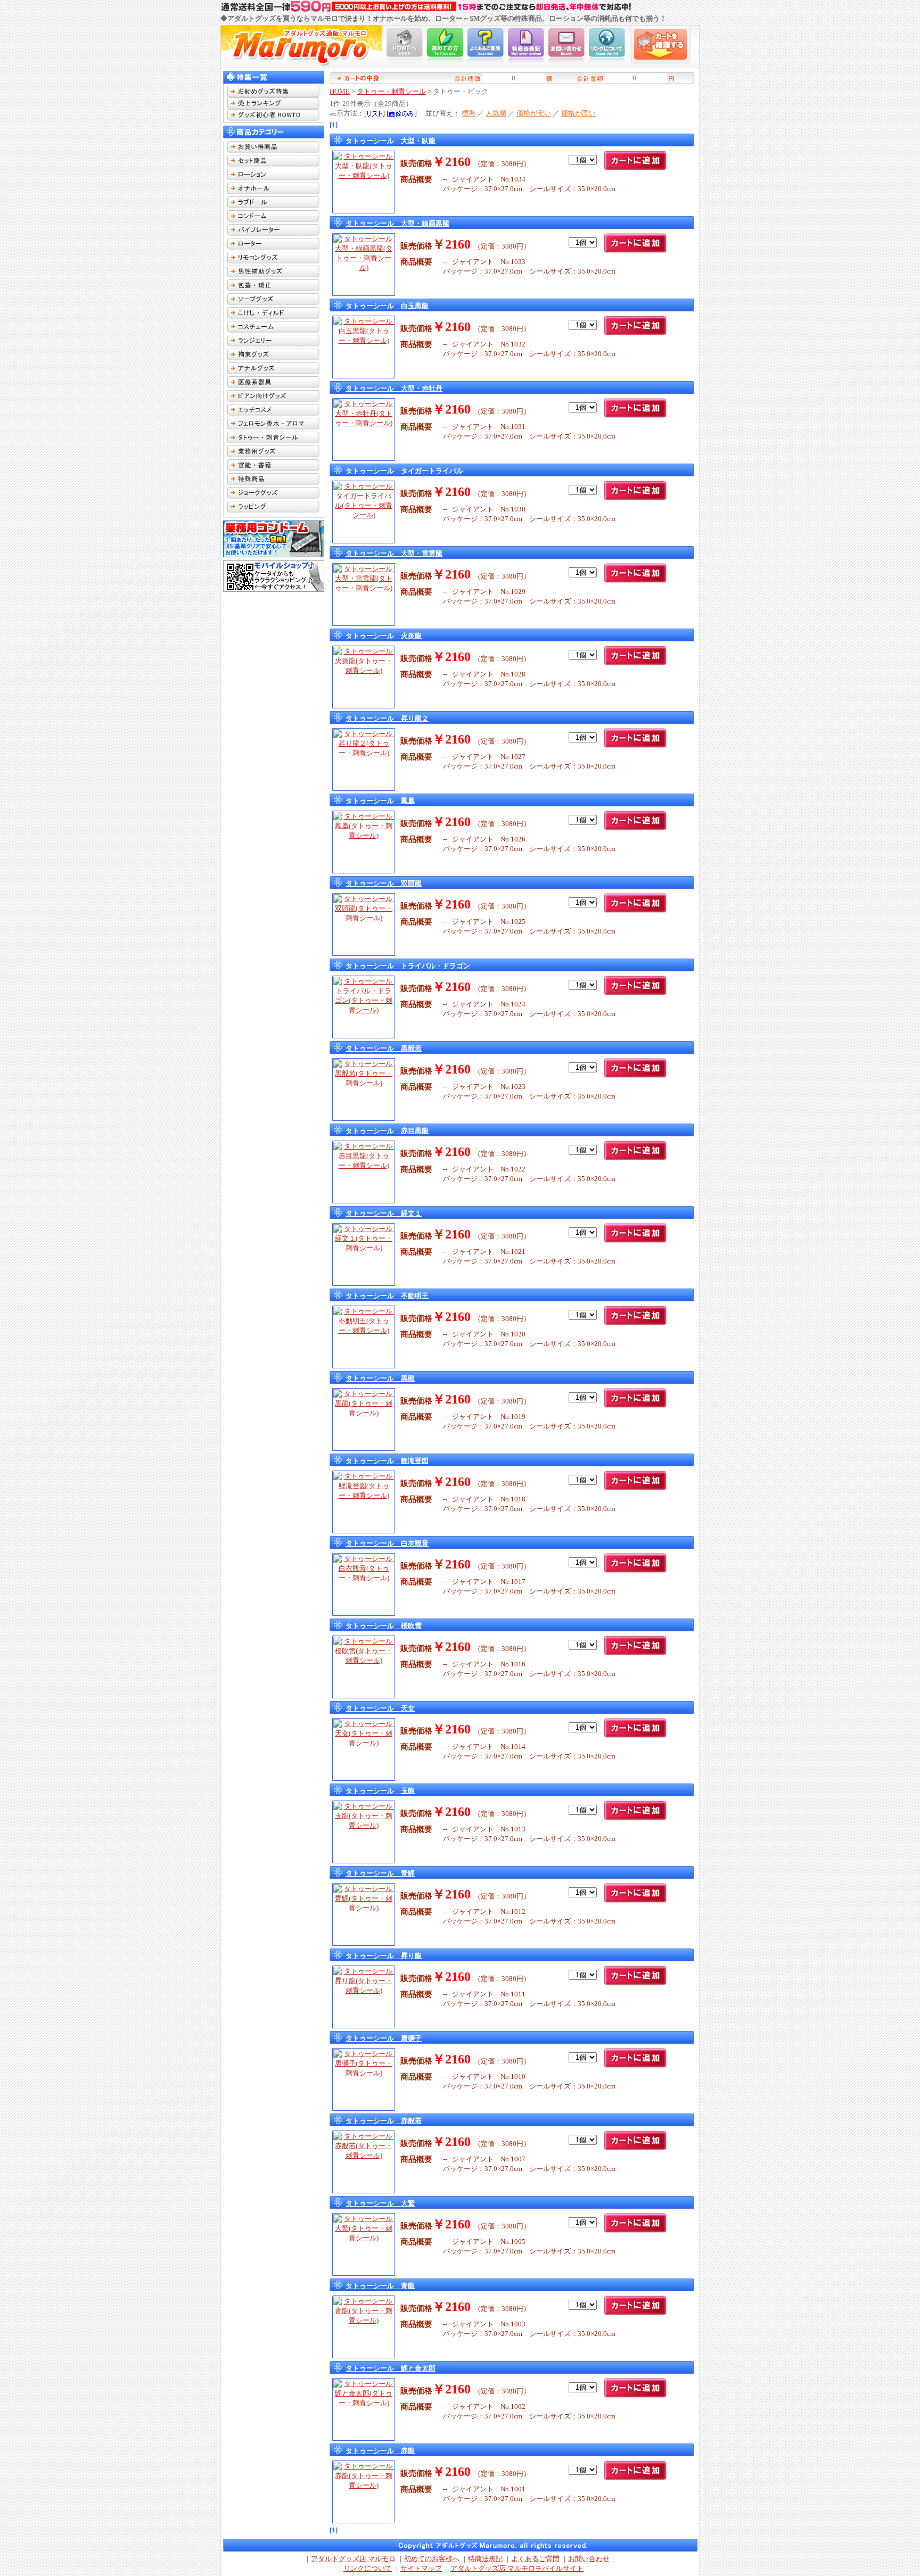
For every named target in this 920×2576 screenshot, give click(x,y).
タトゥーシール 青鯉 (380, 1873)
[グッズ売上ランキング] (273, 107)
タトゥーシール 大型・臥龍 (391, 141)
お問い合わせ (589, 2559)
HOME (340, 91)
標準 (469, 113)
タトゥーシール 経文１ (384, 1213)
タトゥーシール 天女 (380, 1708)
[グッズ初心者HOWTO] (273, 118)
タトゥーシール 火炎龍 (384, 636)
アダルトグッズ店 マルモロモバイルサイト (517, 2568)
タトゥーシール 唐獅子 (384, 2038)
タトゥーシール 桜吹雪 (384, 1626)
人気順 (496, 113)
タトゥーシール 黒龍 (380, 1378)
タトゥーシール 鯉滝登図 (387, 1461)
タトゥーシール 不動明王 (387, 1296)
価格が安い (534, 113)
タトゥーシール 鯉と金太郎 (391, 2368)
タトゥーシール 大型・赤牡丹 (394, 388)
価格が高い (578, 113)
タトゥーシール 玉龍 (380, 1791)
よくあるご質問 (535, 2559)
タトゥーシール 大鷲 (380, 2203)
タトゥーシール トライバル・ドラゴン (408, 966)
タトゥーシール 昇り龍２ (387, 718)
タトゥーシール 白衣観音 (387, 1543)
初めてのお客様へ (432, 2559)
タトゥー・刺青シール (391, 91)
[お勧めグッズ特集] (273, 95)
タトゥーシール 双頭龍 (384, 883)
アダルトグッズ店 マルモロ (353, 2559)
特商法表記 (485, 2559)
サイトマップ (421, 2568)
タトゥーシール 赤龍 (380, 2451)
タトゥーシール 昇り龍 (384, 1956)
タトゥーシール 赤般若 (384, 2121)
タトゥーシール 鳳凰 (380, 801)
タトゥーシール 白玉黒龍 (387, 306)
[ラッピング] (273, 510)
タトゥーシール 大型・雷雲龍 (394, 553)
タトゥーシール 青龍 (380, 2286)
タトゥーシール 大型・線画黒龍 (397, 223)
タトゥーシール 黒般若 (384, 1048)
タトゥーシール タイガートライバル (404, 471)
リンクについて (368, 2568)
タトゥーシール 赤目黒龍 (387, 1131)
